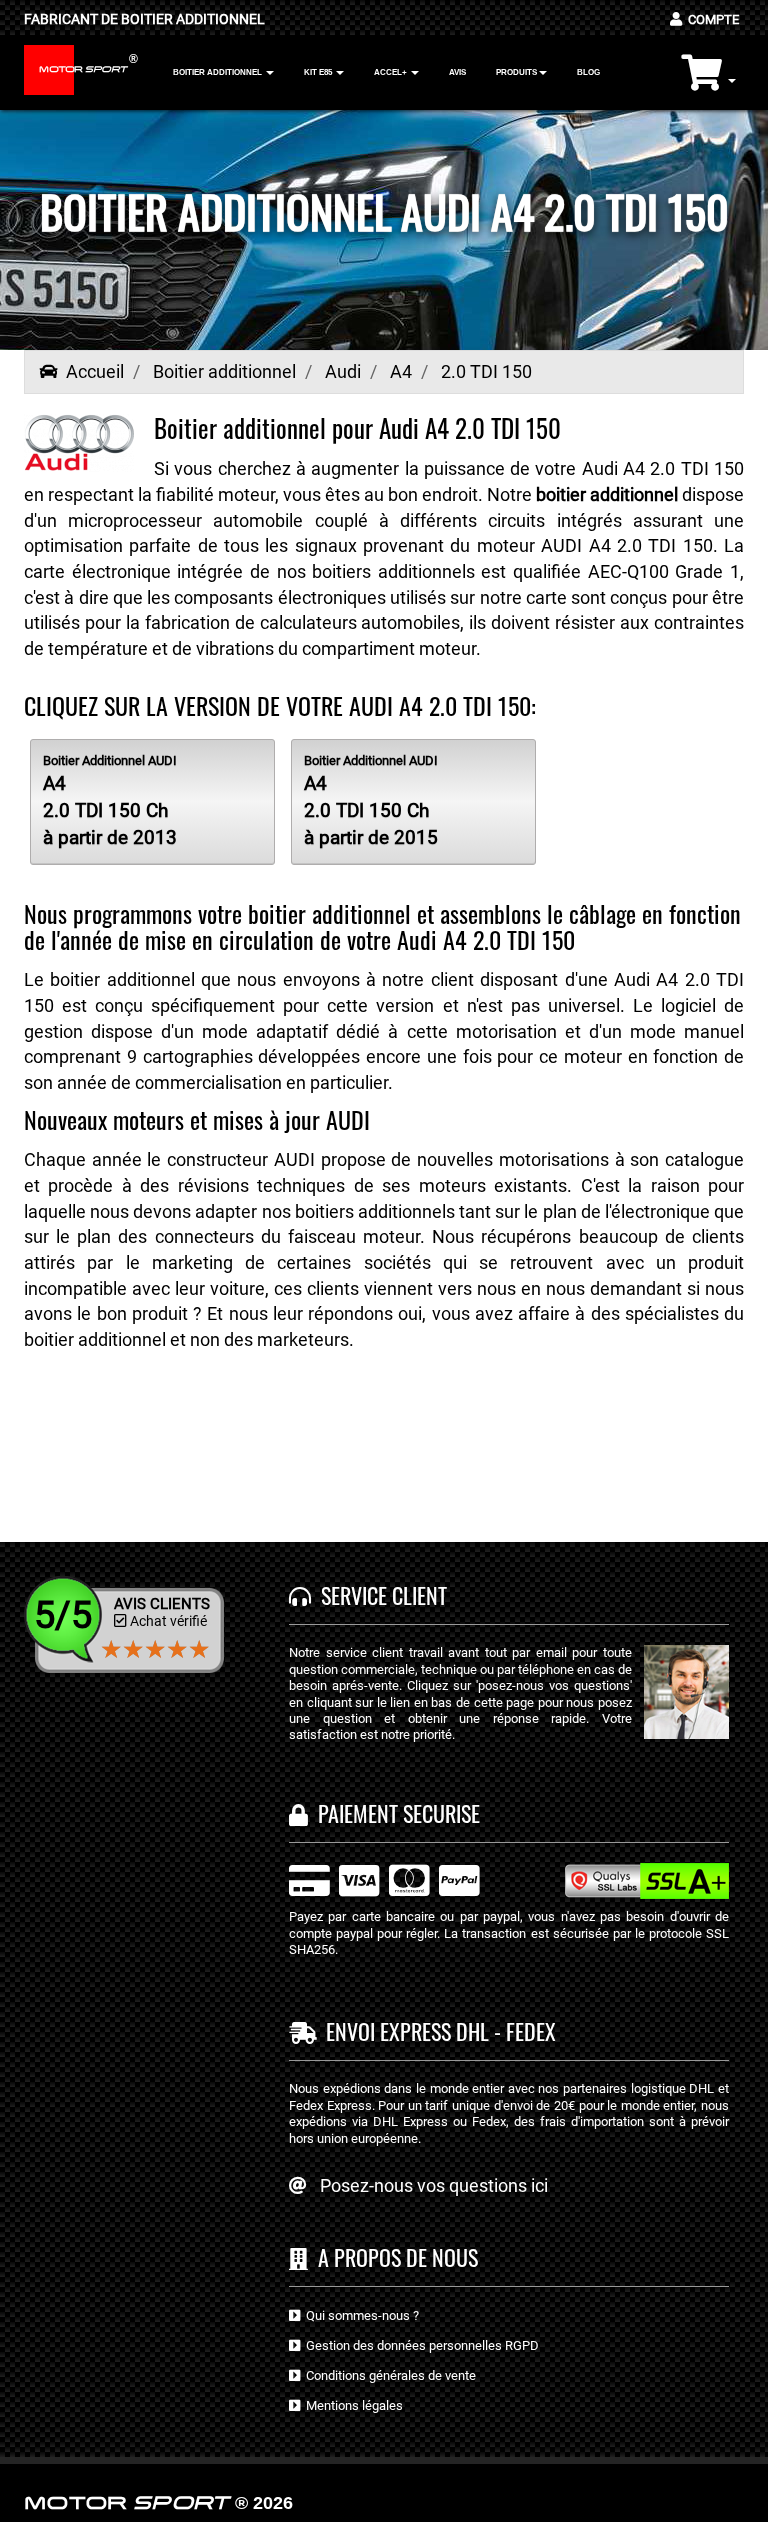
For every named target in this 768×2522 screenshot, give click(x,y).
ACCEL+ (391, 72)
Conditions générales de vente (388, 2375)
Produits (516, 72)
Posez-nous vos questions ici (434, 2185)
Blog (588, 72)
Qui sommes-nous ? (359, 2315)
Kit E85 (319, 72)
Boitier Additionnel (218, 72)
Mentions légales (351, 2405)
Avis (457, 72)
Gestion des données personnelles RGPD (419, 2345)
